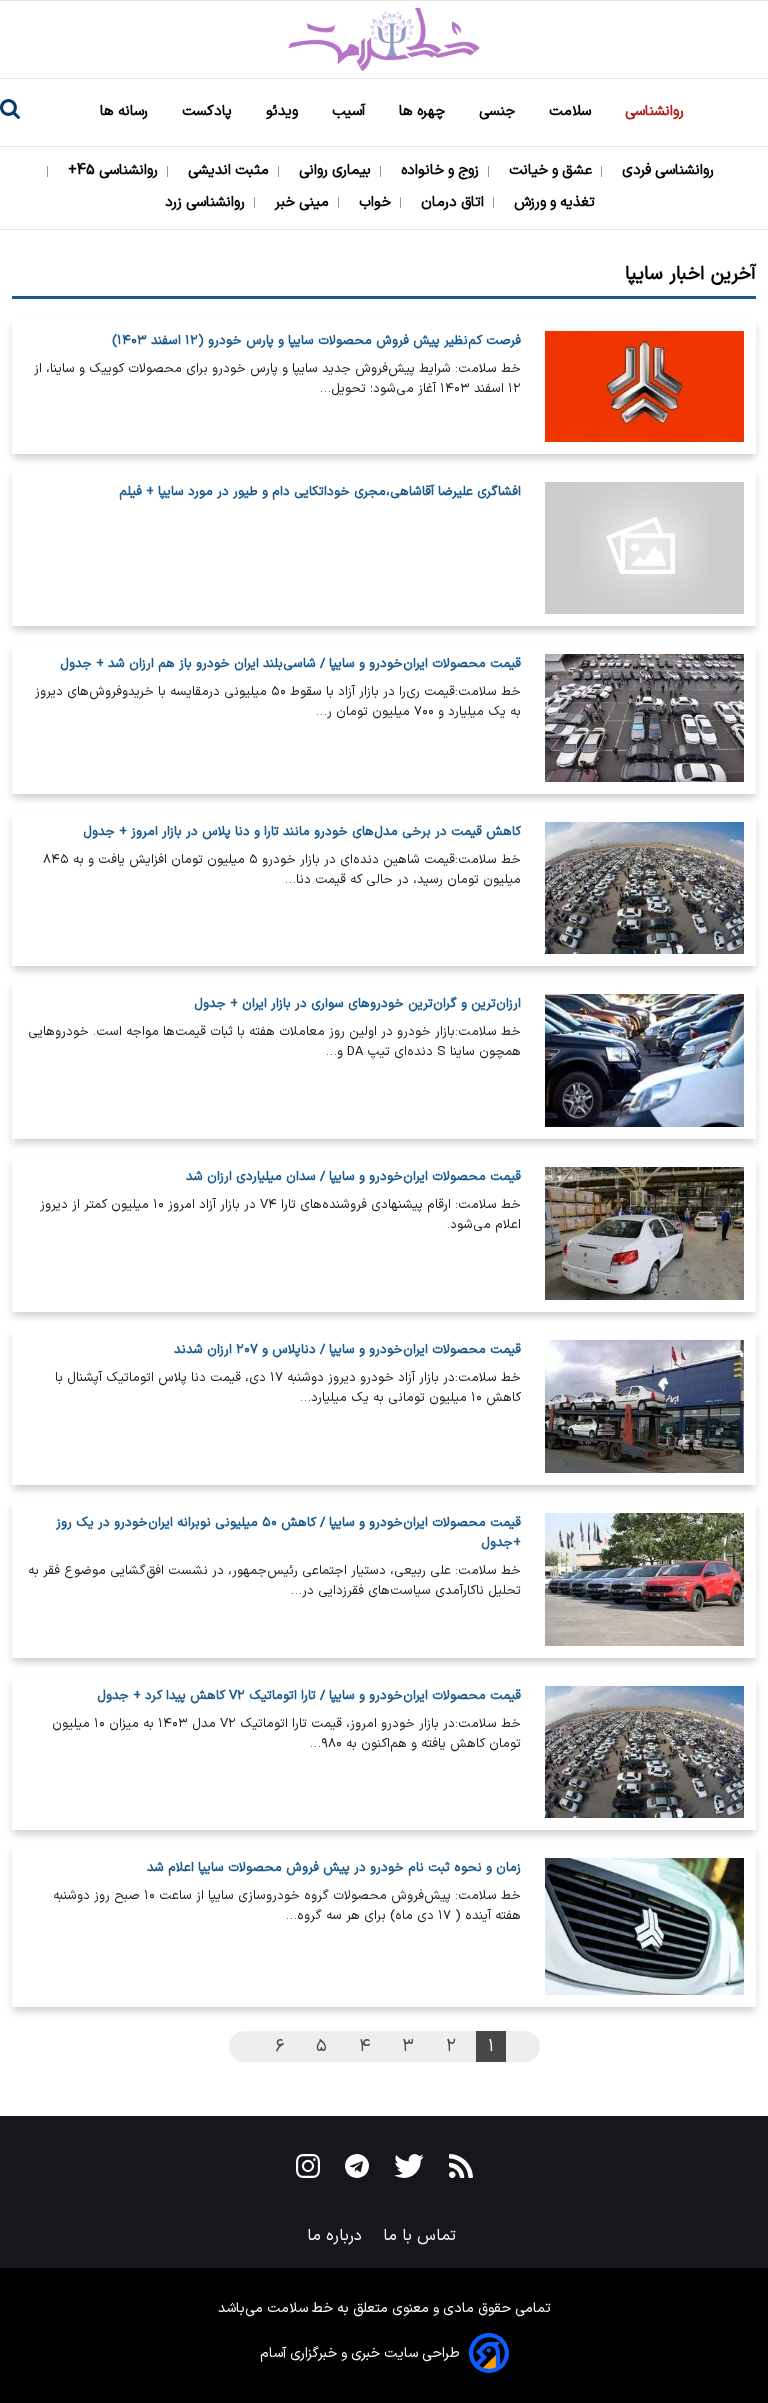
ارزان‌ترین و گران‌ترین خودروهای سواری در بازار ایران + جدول (357, 1004)
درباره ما (337, 2236)
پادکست (209, 111)
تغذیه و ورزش (556, 202)
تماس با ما (422, 2236)
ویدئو (284, 111)
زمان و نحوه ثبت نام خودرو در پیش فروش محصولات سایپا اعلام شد (334, 1868)
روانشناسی (656, 111)
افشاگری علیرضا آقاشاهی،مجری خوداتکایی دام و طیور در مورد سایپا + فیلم (320, 492)
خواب (377, 202)
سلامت (572, 111)
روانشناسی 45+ (115, 170)
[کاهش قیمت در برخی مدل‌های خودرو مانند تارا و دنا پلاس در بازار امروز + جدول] (644, 888)
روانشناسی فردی (670, 170)
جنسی (499, 111)
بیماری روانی (337, 170)
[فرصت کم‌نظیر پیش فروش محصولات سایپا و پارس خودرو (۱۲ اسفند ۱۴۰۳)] (644, 386)
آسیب (350, 111)
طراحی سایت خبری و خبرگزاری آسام (360, 2353)
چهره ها (424, 111)
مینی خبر (304, 202)
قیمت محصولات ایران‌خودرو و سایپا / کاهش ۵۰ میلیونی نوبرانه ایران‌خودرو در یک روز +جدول (288, 1533)
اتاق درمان (454, 202)
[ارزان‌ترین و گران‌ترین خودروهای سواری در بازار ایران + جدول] (644, 1060)
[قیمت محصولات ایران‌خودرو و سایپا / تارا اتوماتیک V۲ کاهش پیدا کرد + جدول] (644, 1752)
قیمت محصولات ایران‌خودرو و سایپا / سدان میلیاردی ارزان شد (353, 1177)
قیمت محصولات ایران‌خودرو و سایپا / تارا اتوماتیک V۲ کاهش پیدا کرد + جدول (309, 1696)
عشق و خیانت (552, 170)
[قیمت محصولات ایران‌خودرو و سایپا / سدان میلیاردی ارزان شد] (644, 1233)
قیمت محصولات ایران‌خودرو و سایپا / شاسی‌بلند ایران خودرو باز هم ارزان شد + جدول (290, 664)
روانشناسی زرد (207, 202)
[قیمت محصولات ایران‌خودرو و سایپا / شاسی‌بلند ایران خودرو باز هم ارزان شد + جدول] (644, 717)
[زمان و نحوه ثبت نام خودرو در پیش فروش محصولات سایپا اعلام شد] (644, 1926)
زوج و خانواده (442, 170)
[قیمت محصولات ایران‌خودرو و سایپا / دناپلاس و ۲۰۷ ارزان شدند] (644, 1406)
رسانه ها (126, 111)
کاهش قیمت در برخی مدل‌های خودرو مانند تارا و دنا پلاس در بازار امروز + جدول (302, 832)
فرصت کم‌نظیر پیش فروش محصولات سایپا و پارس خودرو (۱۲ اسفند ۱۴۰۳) (316, 341)
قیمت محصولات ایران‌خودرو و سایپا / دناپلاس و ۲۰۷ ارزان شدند (347, 1350)
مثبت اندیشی (230, 170)
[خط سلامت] (384, 39)
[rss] (461, 2170)
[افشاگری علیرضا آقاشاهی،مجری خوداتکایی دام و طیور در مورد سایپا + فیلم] (644, 548)
